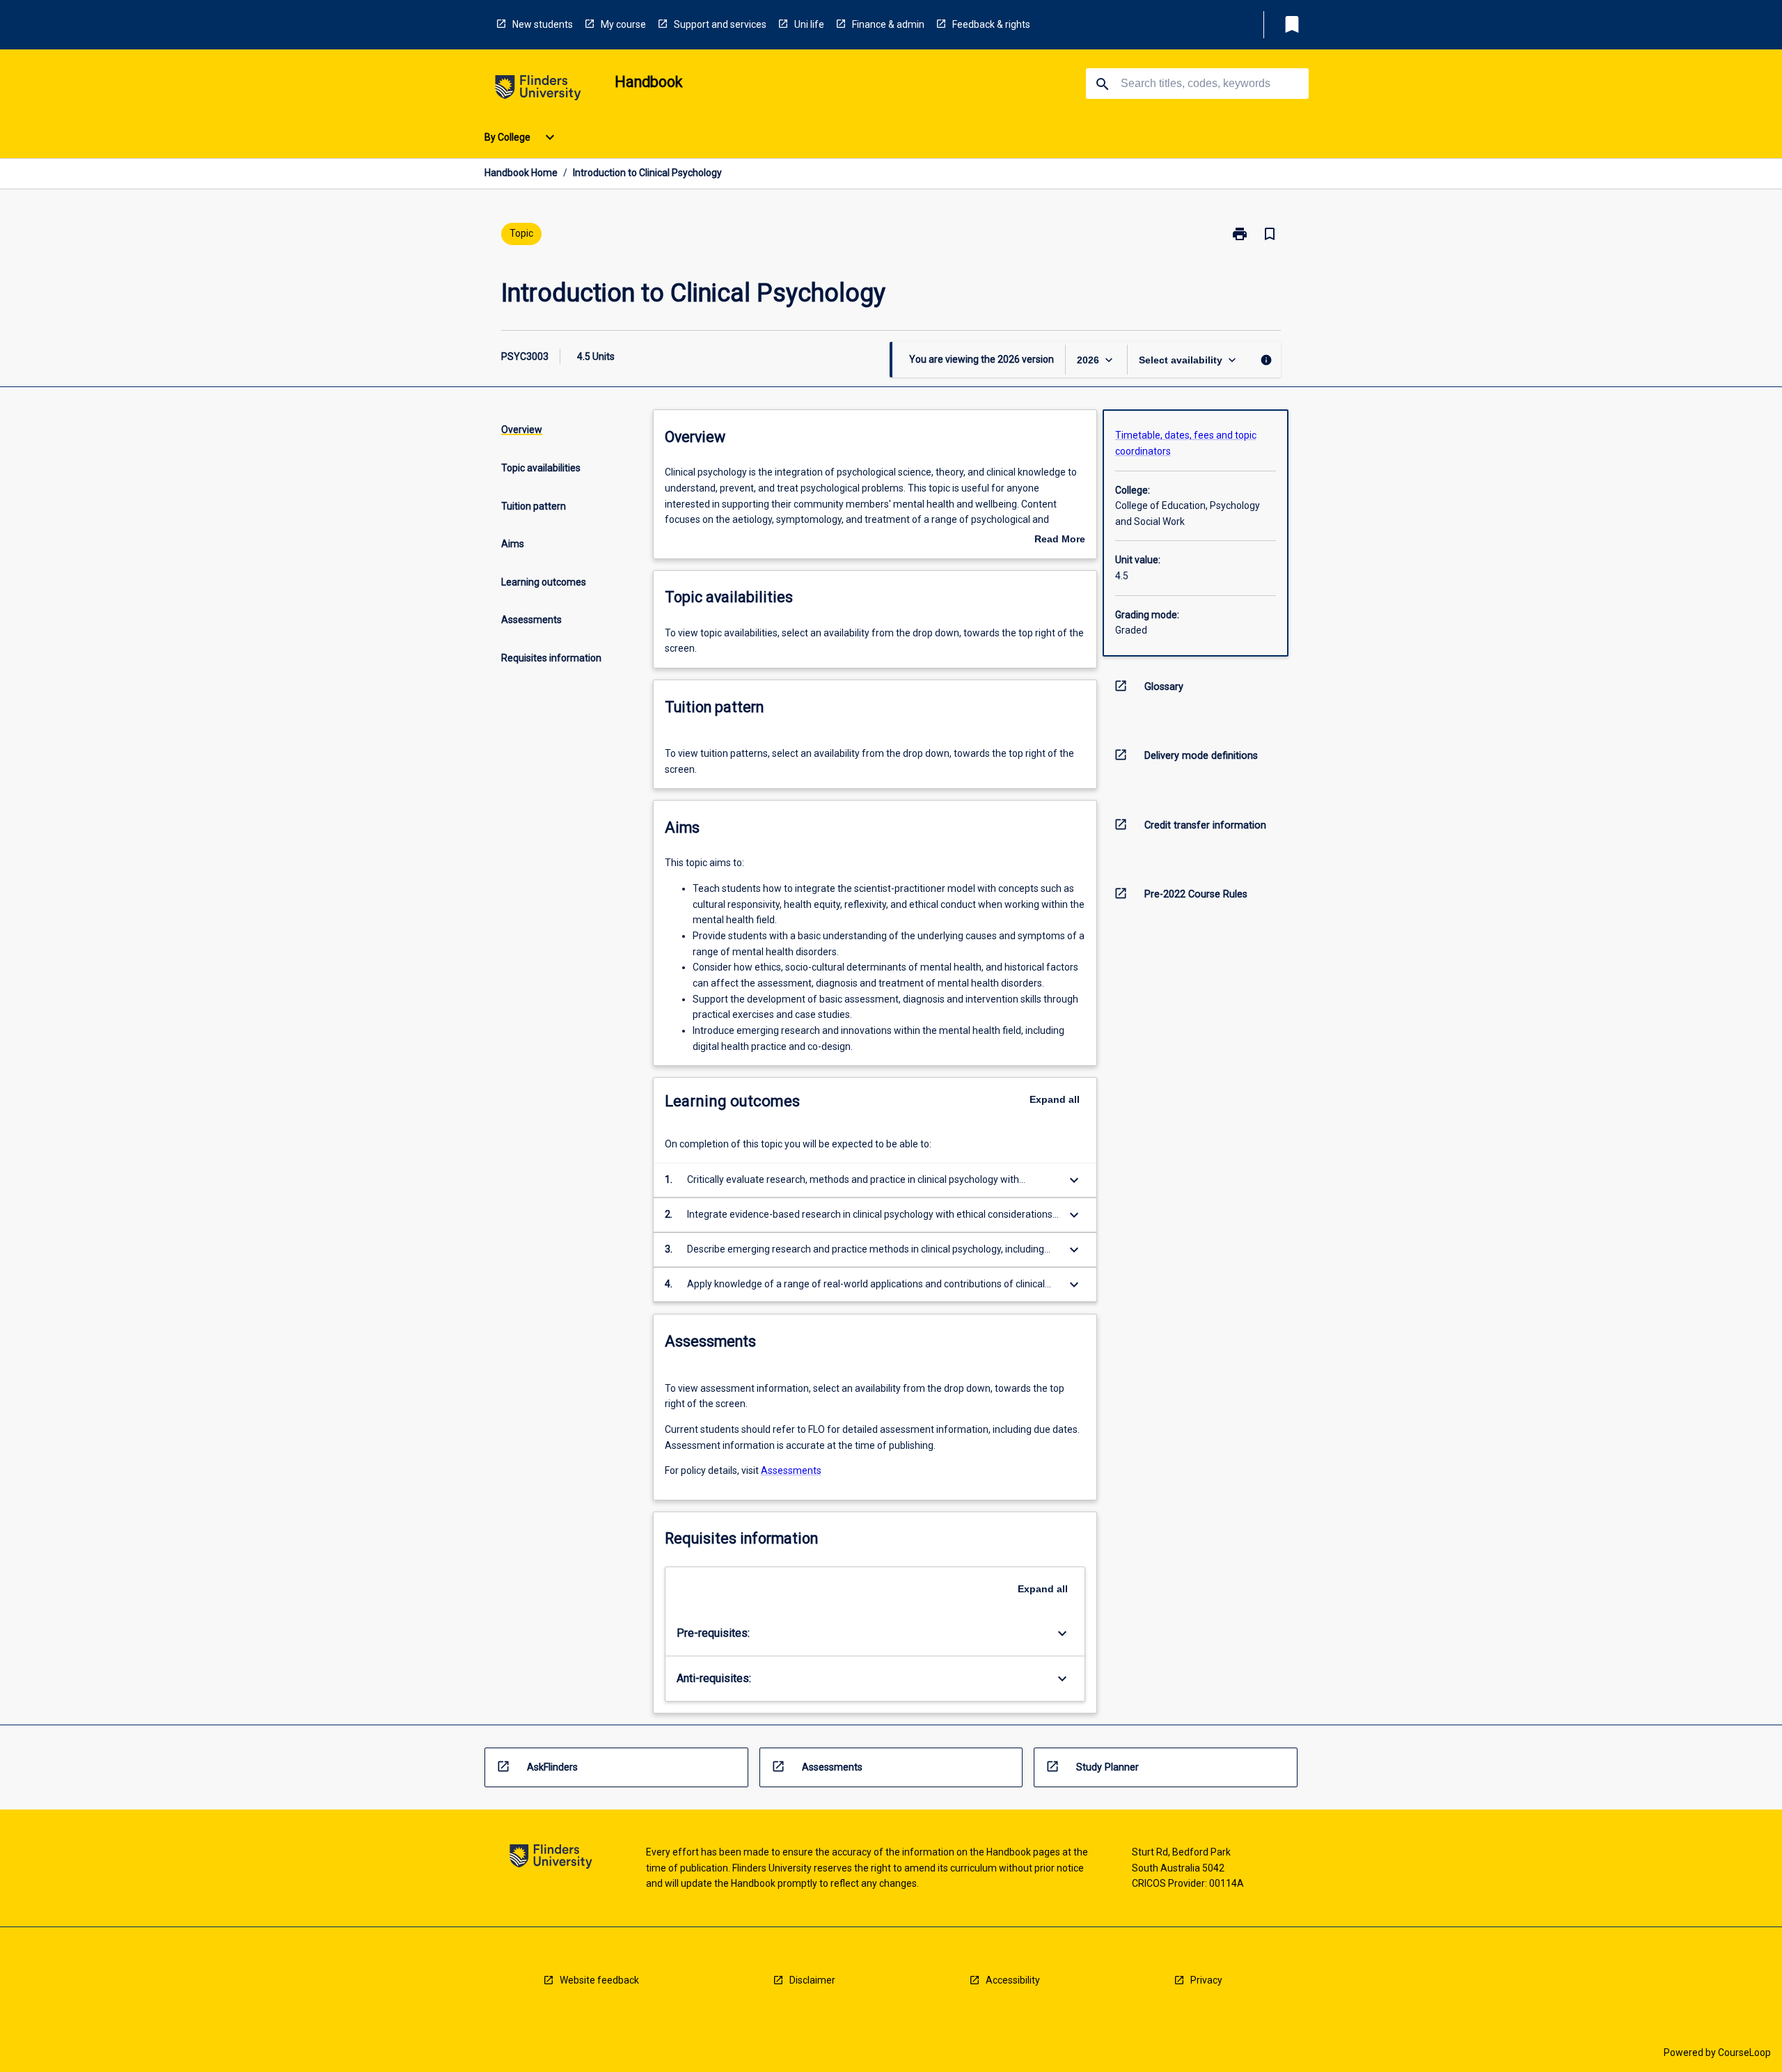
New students (543, 24)
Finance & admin (888, 24)
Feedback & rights (991, 24)
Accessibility (1013, 1980)
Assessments (791, 1470)
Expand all (1055, 1099)
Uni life (809, 24)
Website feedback (599, 1980)
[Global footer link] (551, 1859)
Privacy (1206, 1980)
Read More (1060, 540)
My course (623, 24)
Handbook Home (521, 173)
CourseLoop (1744, 2053)
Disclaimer (812, 1980)
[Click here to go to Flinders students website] (538, 90)
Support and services (720, 24)
